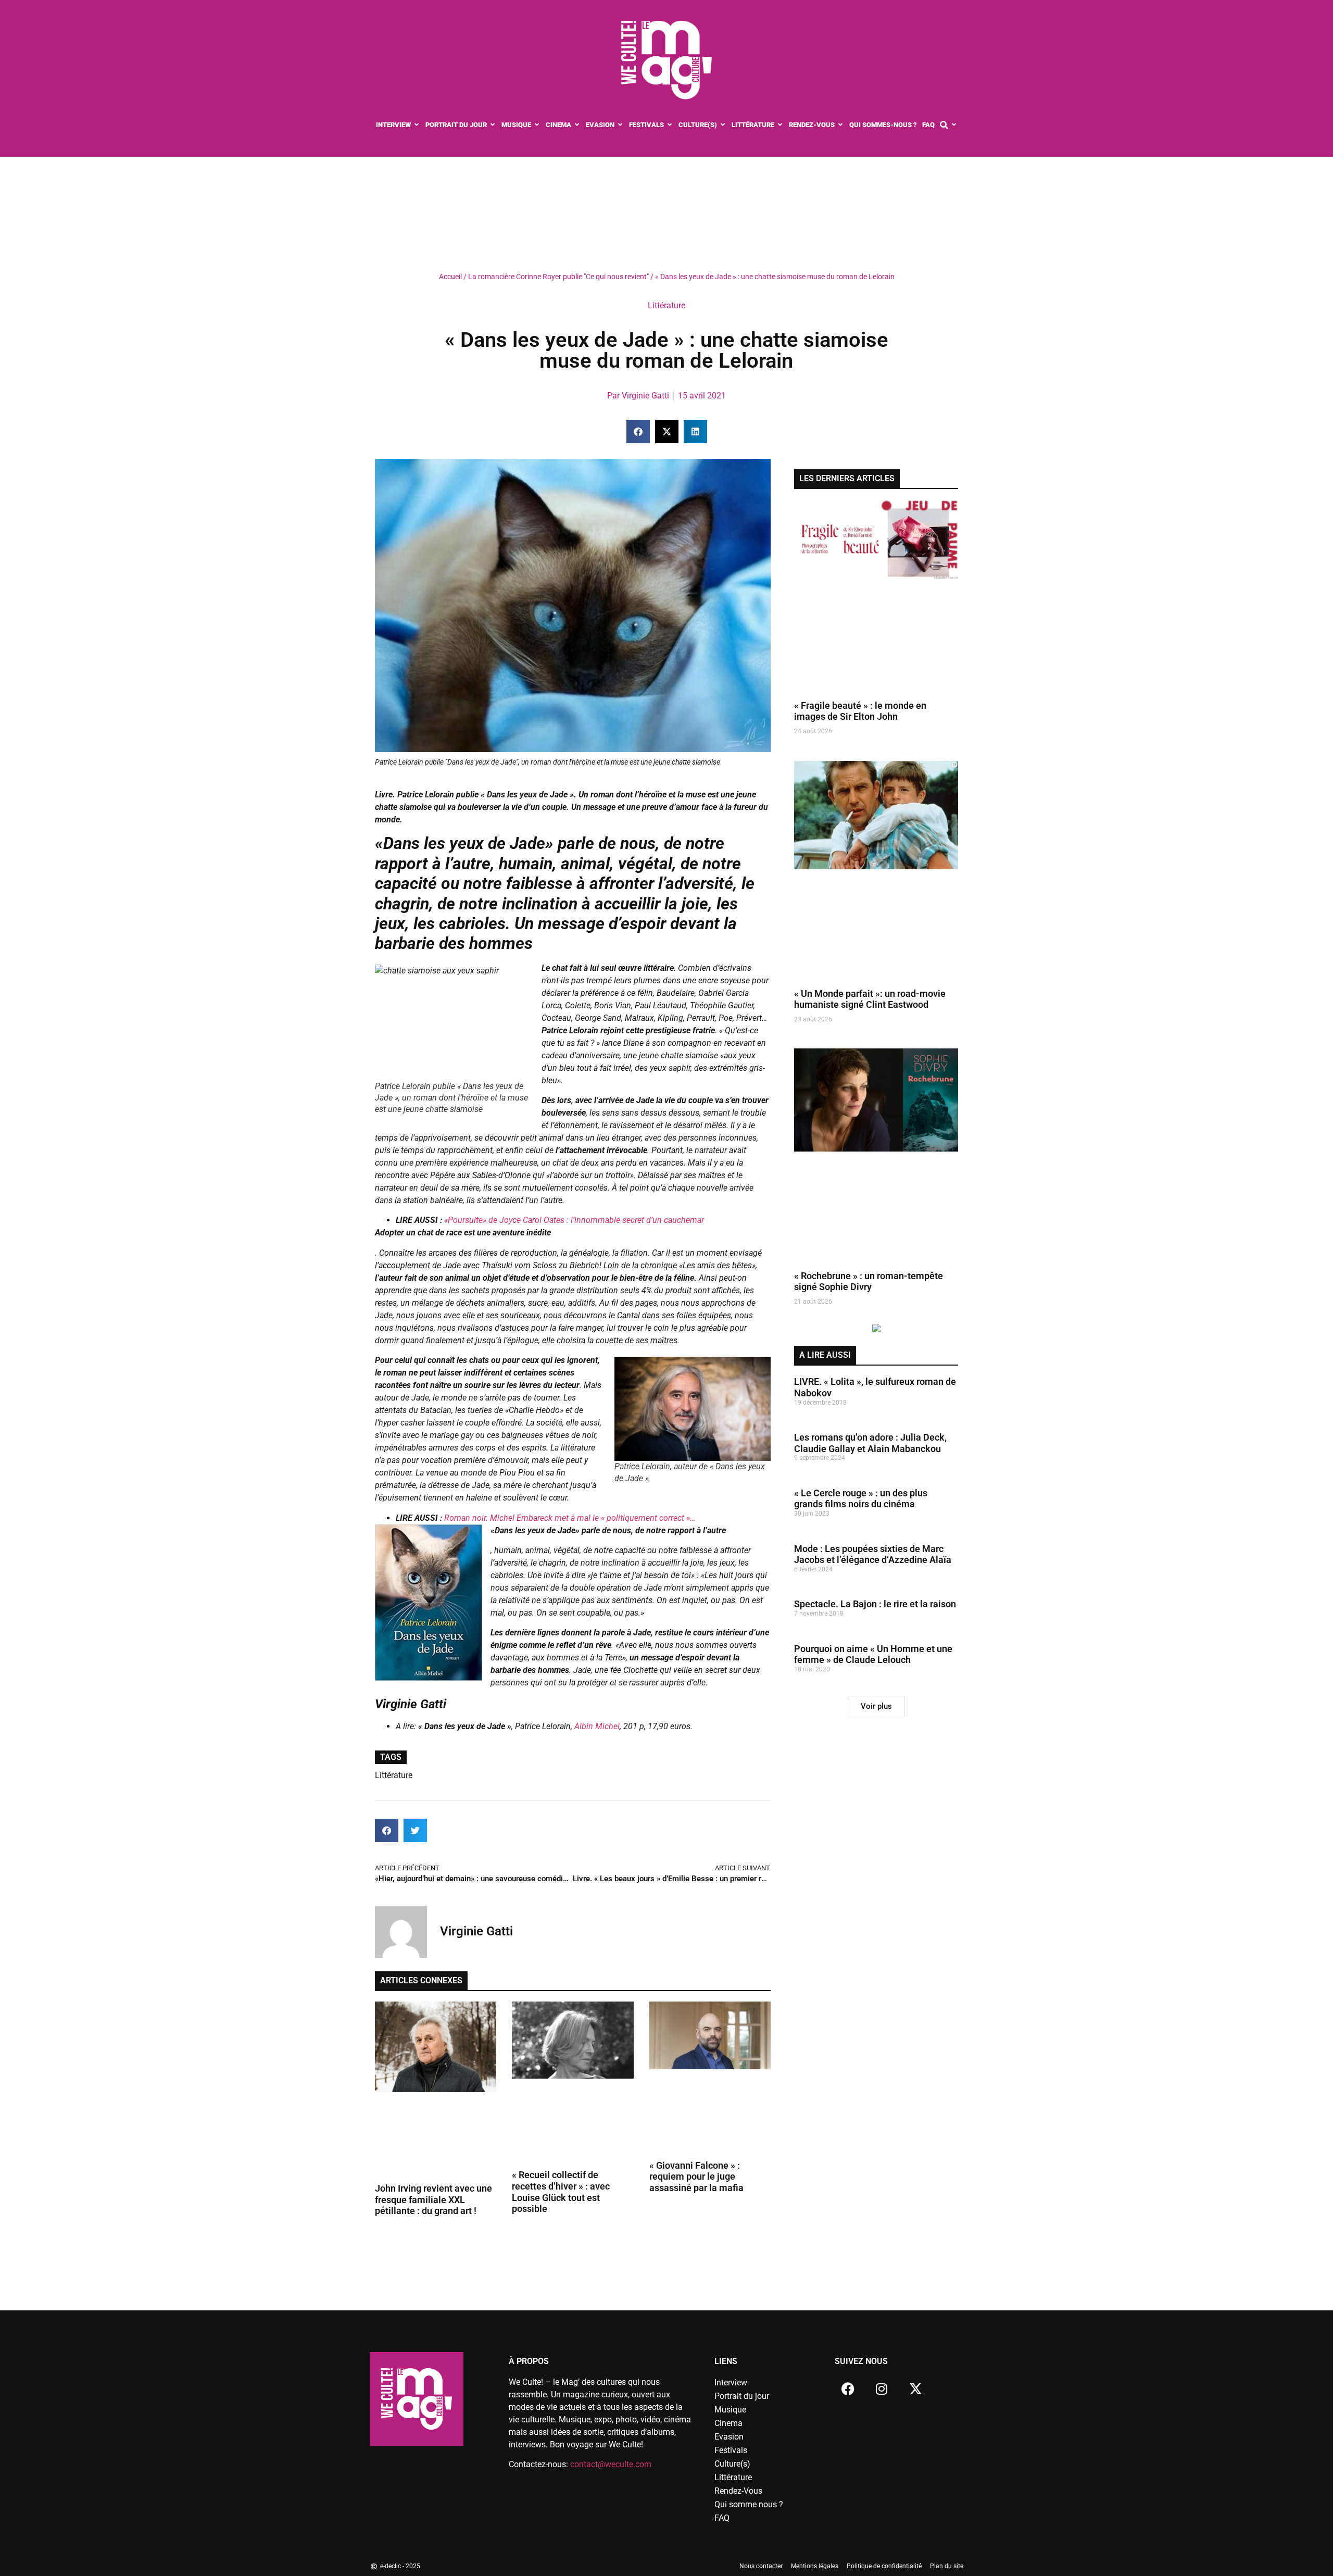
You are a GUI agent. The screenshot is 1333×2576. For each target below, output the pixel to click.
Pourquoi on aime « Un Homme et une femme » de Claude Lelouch (873, 1654)
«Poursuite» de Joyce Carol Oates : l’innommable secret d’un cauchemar (573, 1220)
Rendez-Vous (738, 2491)
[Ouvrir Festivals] (670, 125)
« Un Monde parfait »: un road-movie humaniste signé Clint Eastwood (870, 999)
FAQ (722, 2518)
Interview (731, 2383)
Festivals (731, 2450)
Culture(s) (732, 2464)
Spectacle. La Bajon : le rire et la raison (875, 1604)
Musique (730, 2410)
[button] (638, 432)
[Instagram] (882, 2389)
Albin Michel (597, 1726)
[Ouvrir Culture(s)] (723, 125)
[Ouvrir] (954, 125)
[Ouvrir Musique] (537, 125)
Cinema (728, 2423)
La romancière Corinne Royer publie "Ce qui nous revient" (558, 277)
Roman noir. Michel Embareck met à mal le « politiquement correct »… (570, 1518)
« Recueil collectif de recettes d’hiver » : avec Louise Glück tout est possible (561, 2192)
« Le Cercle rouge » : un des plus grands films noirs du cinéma (861, 1499)
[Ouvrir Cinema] (577, 125)
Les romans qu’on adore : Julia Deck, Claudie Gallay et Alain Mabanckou (870, 1443)
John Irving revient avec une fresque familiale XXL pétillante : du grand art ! (433, 2199)
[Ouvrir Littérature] (780, 125)
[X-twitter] (915, 2389)
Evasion (729, 2437)
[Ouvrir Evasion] (620, 125)
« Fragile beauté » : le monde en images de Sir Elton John (860, 711)
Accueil (450, 277)
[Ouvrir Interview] (417, 125)
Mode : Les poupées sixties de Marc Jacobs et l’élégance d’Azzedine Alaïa (873, 1554)
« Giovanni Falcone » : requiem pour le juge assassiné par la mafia (696, 2177)
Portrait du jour (742, 2396)
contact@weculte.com (611, 2464)
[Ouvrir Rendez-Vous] (841, 125)
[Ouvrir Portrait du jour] (493, 125)
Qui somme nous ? (749, 2504)
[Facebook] (848, 2389)
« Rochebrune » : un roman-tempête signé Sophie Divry (869, 1281)
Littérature (666, 305)
